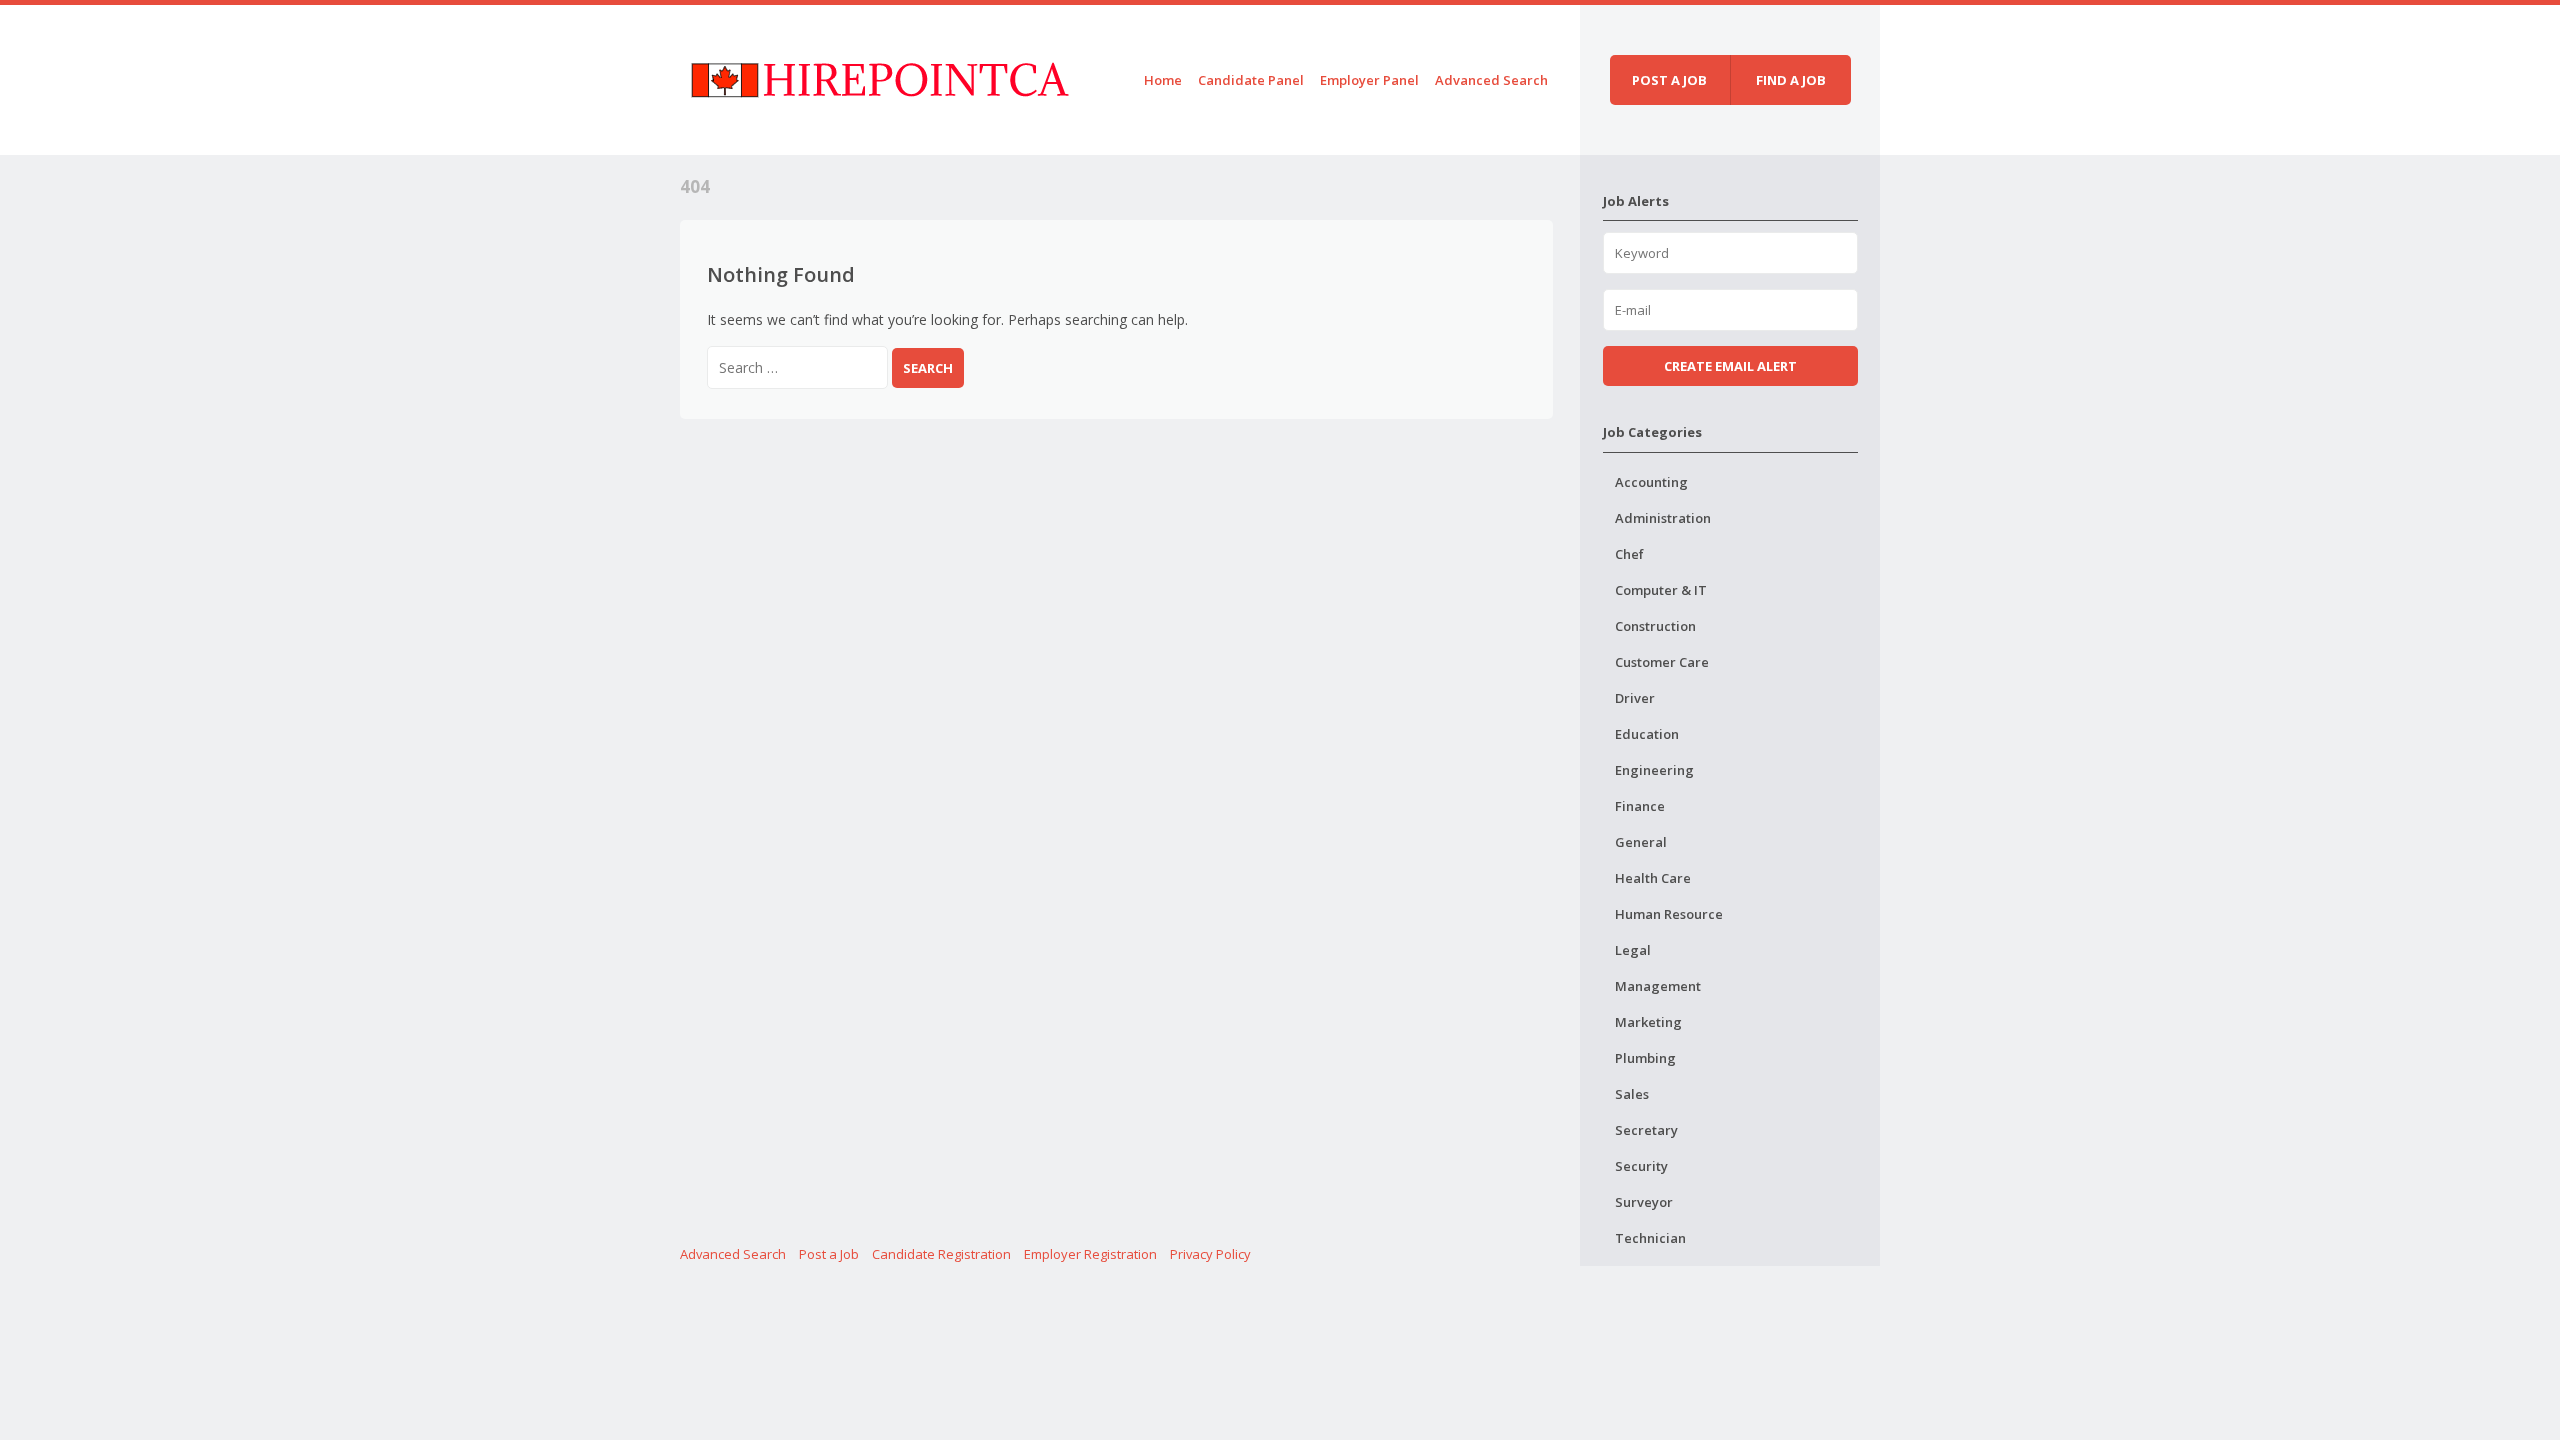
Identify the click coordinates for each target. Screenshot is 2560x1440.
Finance (1640, 806)
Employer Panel (1369, 80)
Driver (1635, 698)
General (1641, 842)
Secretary (1646, 1130)
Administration (1663, 518)
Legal (1633, 950)
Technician (1650, 1238)
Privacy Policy (1210, 1254)
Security (1641, 1166)
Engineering (1654, 770)
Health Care (1653, 878)
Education (1647, 734)
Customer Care (1662, 662)
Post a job (1669, 80)
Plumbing (1645, 1058)
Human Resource (1669, 914)
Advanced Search (1491, 80)
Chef (1629, 554)
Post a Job (829, 1254)
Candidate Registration (941, 1254)
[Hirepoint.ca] (879, 76)
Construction (1655, 626)
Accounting (1651, 482)
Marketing (1648, 1022)
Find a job (1791, 80)
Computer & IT (1661, 590)
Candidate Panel (1251, 80)
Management (1658, 986)
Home (1163, 80)
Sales (1632, 1094)
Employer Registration (1090, 1254)
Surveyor (1644, 1202)
